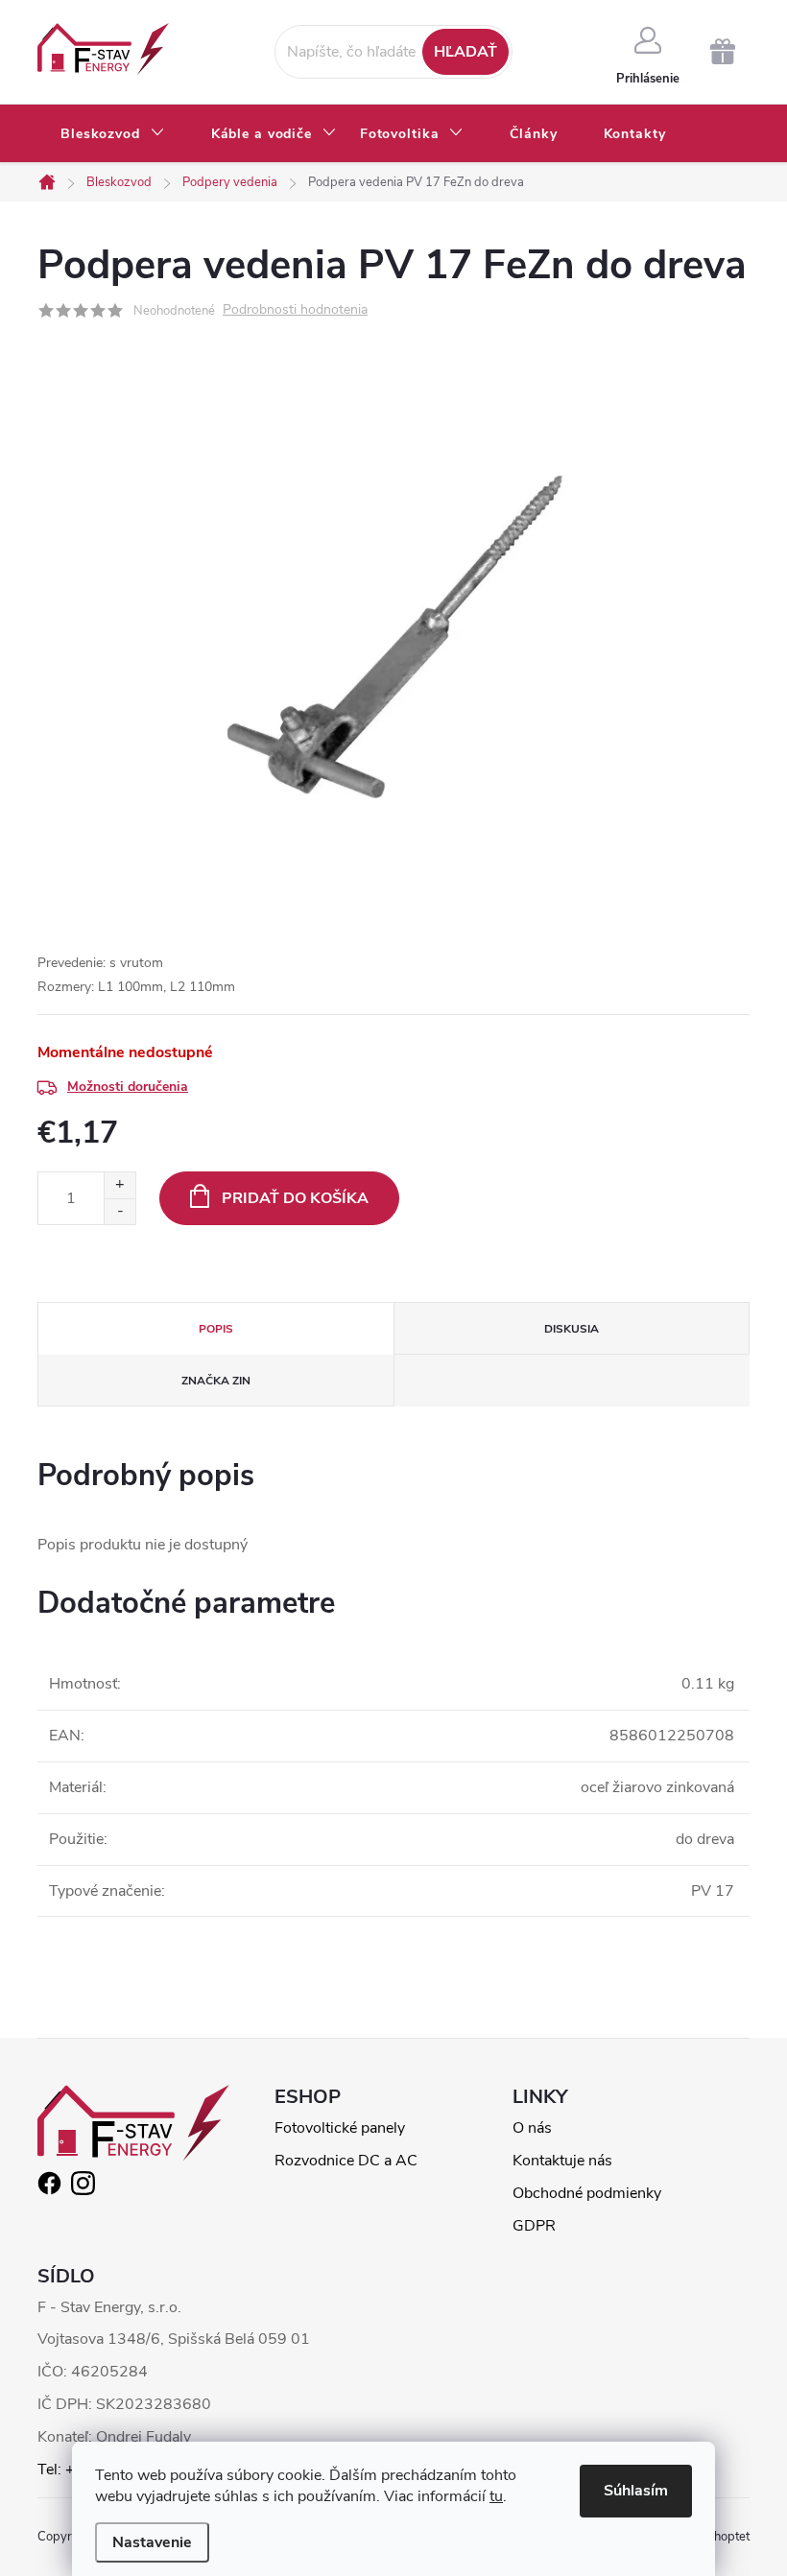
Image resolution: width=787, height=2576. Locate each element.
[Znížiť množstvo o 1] (119, 1211)
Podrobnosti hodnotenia (295, 310)
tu (496, 2496)
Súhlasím (636, 2491)
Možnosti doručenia (128, 1087)
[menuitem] (113, 134)
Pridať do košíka (295, 1198)
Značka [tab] (216, 1381)
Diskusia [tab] (572, 1329)
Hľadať (465, 52)
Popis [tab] (216, 1329)
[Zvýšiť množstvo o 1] (119, 1185)
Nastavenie (152, 2542)
